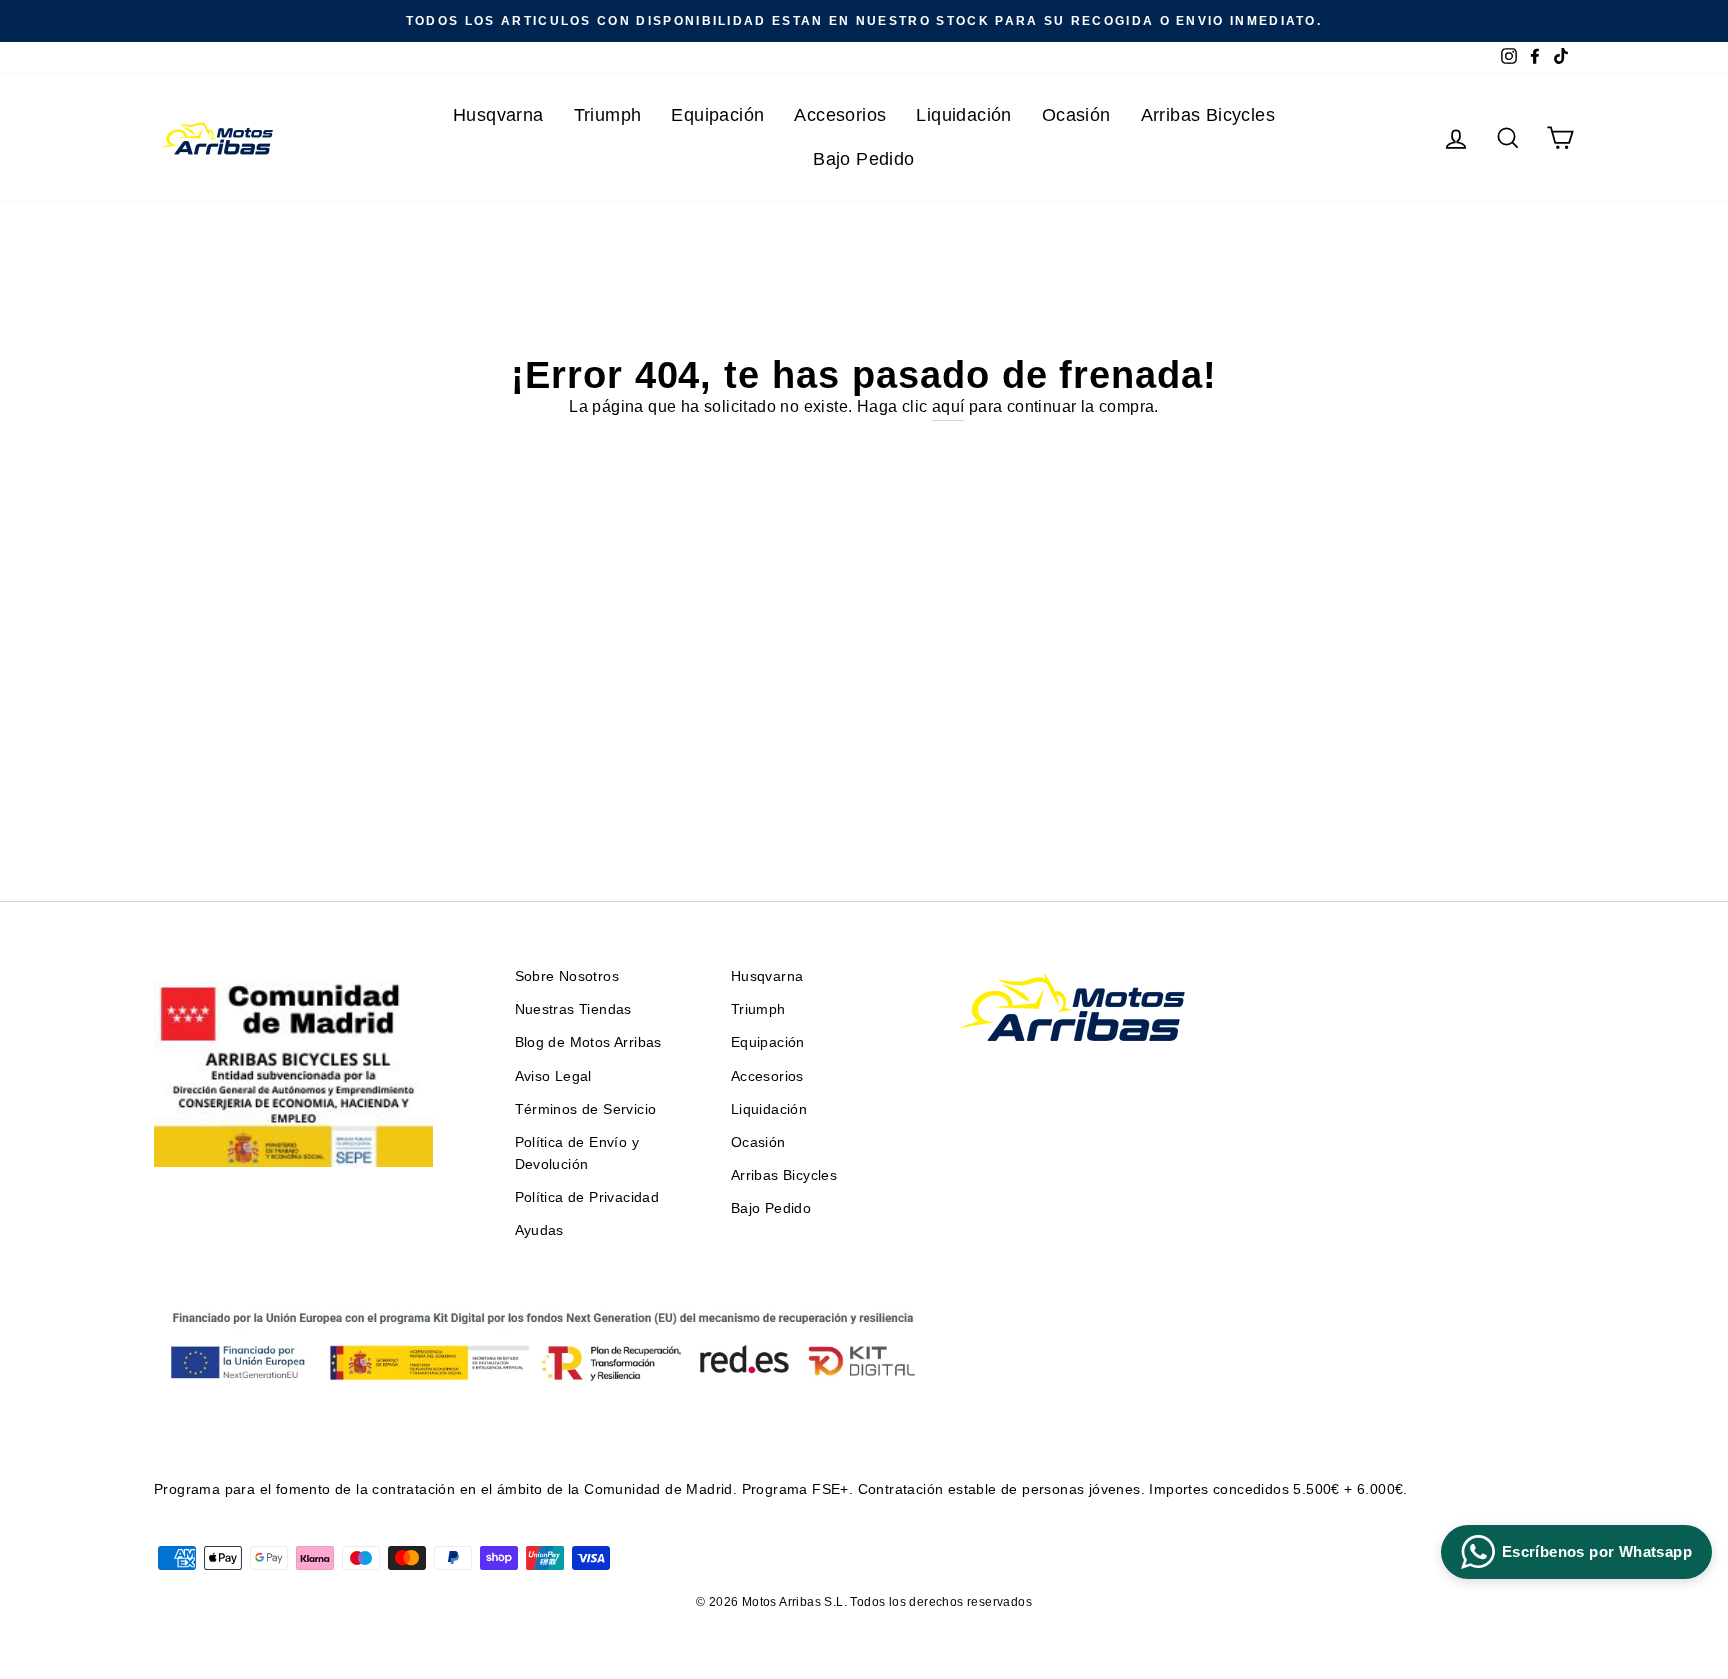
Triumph (608, 115)
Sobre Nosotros (567, 976)
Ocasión (1076, 115)
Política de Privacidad (587, 1197)
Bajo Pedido (863, 159)
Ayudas (539, 1230)
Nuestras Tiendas (573, 1009)
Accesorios (840, 115)
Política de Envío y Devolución (577, 1153)
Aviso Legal (553, 1076)
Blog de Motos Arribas (588, 1042)
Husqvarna (498, 115)
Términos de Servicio (586, 1109)
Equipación (717, 115)
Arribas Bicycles (1208, 115)
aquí (948, 406)
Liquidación (963, 115)
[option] (864, 21)
